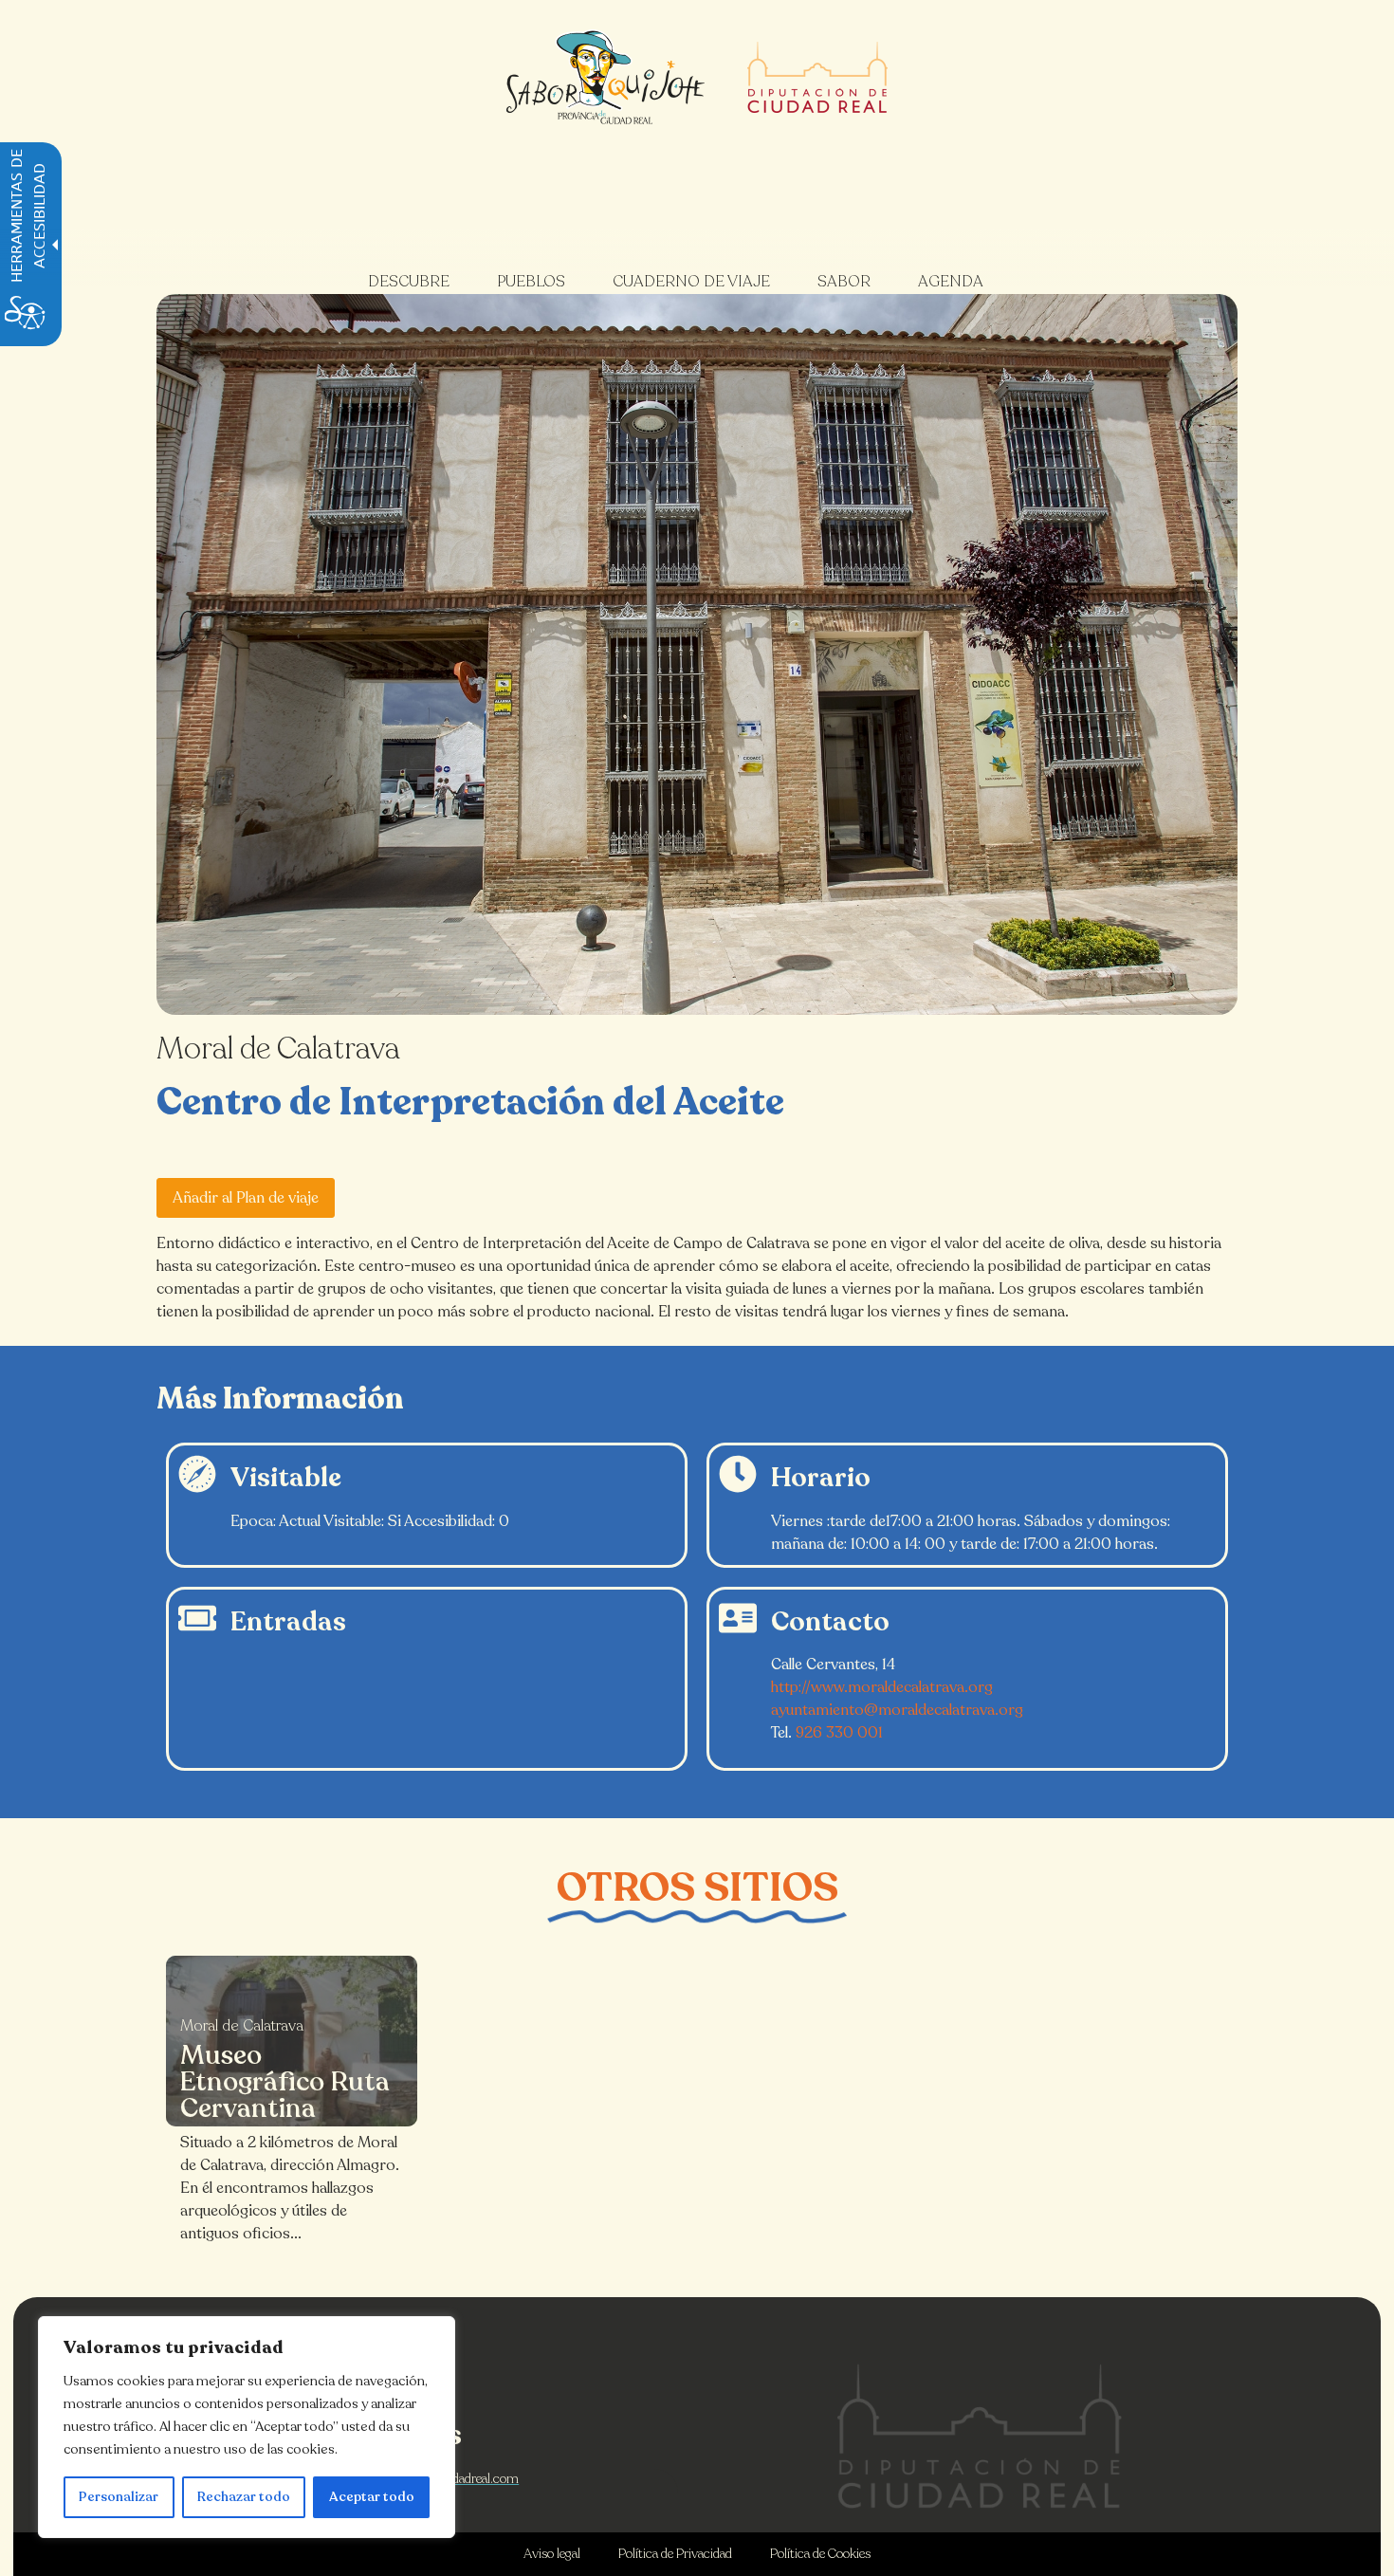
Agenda (951, 282)
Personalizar (119, 2497)
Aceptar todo (372, 2497)
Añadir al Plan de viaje (246, 1198)
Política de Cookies (820, 2554)
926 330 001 (839, 1733)
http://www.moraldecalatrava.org (882, 1687)
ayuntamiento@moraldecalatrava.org (897, 1710)
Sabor (844, 282)
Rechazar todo (244, 2497)
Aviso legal (552, 2554)
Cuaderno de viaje (691, 282)
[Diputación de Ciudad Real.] (980, 2436)
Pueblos (531, 282)
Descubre (409, 282)
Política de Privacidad (675, 2554)
